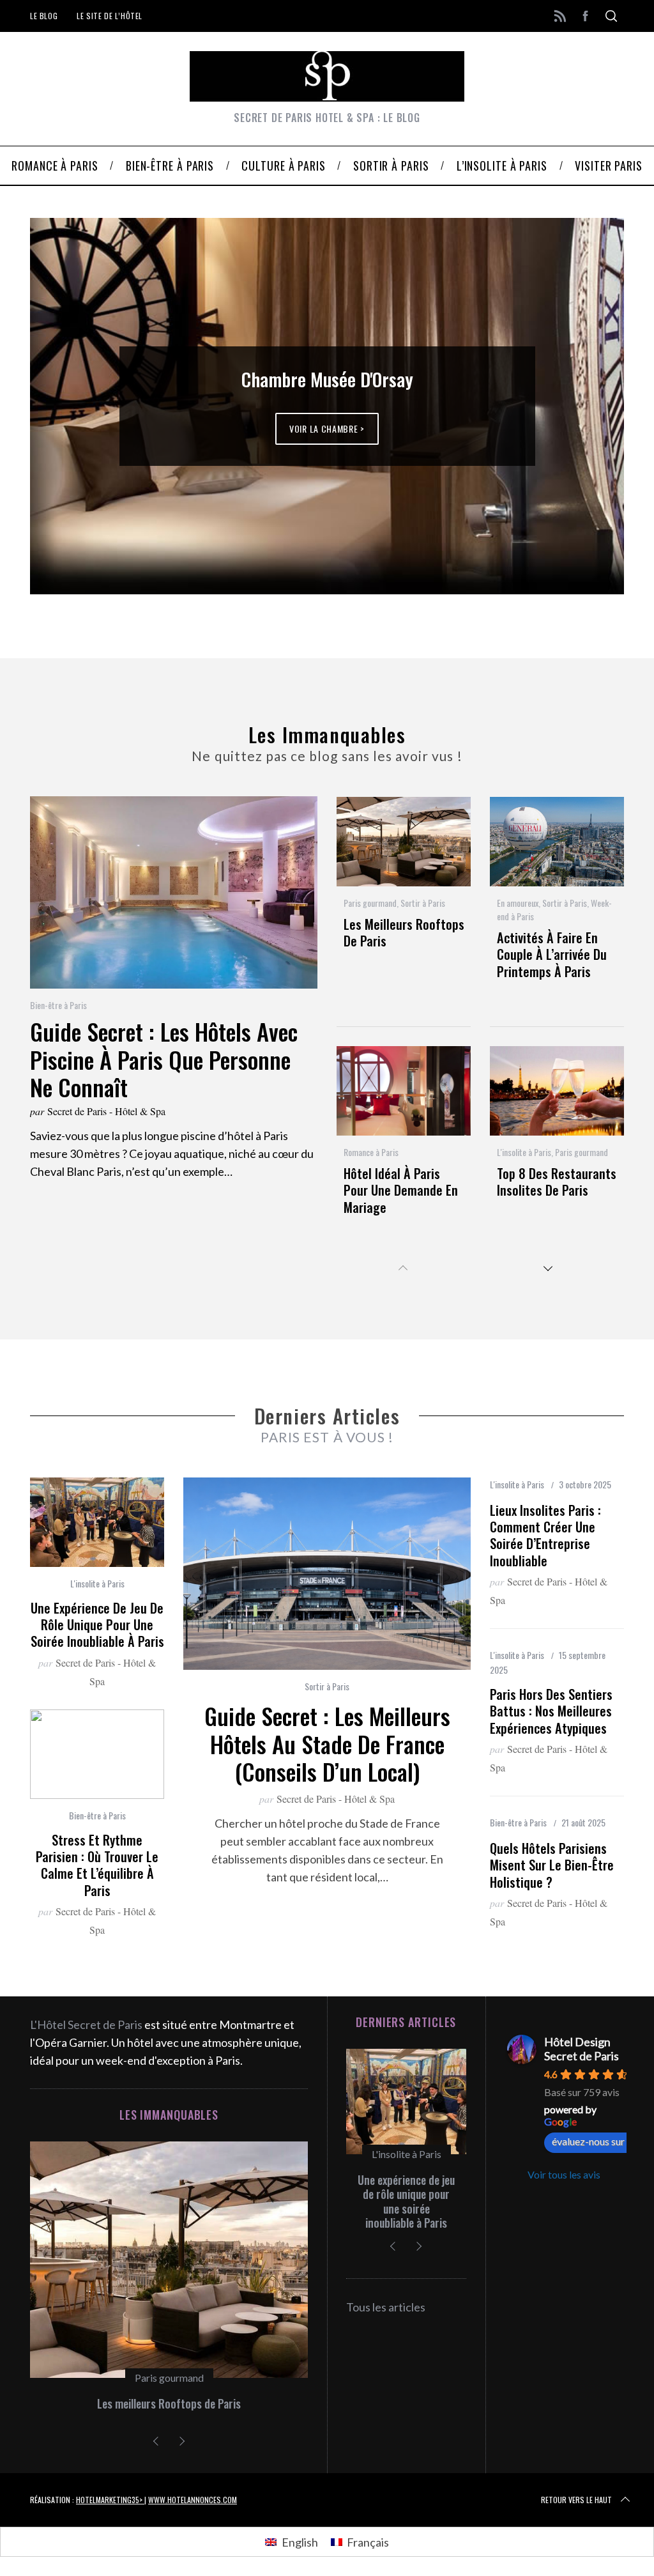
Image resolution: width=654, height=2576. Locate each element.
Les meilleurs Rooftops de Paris (404, 932)
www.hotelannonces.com (193, 2500)
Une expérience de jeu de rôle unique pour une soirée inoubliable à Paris (97, 1625)
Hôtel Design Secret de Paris (582, 2049)
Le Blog (44, 16)
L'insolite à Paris (524, 1152)
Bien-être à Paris (58, 1005)
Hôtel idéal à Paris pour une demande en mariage (401, 1190)
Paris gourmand (370, 903)
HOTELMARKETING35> (110, 2500)
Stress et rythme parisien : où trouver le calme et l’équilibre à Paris (97, 1865)
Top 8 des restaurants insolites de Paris (557, 1182)
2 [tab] (568, 398)
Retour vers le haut (576, 2500)
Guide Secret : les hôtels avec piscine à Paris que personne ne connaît (164, 1059)
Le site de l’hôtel (110, 16)
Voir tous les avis (564, 2174)
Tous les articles (386, 2307)
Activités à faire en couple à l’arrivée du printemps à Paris (552, 954)
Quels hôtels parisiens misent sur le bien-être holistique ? (552, 1865)
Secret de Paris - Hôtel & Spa (106, 1111)
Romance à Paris (371, 1152)
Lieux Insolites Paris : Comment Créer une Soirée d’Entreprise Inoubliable (545, 1535)
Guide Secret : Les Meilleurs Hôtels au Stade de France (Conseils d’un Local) (327, 1744)
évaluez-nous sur (588, 2141)
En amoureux (518, 903)
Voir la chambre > (327, 428)
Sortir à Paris (423, 903)
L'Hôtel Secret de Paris (86, 2025)
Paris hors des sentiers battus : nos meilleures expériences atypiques (551, 1711)
